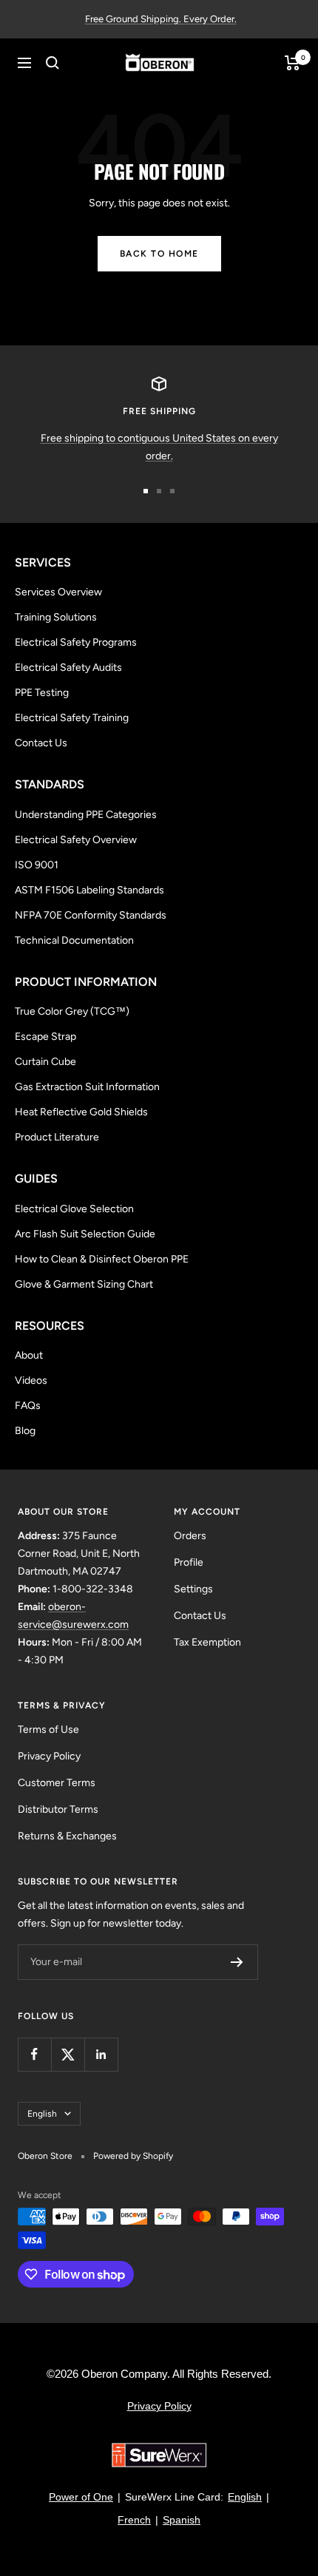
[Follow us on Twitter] (68, 2054)
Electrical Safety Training (72, 718)
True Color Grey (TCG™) (72, 1011)
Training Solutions (56, 617)
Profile (189, 1562)
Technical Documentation (74, 940)
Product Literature (57, 1137)
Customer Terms (57, 1783)
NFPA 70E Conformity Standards (91, 915)
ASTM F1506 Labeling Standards (89, 890)
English (42, 2114)
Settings (193, 1589)
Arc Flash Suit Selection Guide (85, 1234)
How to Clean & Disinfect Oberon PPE (102, 1259)
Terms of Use (48, 1730)
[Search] (53, 63)
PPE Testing (42, 693)
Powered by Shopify (133, 2156)
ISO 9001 (37, 865)
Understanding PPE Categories (86, 815)
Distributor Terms (58, 1809)
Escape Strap (45, 1037)
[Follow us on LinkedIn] (101, 2054)
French (134, 2520)
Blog (25, 1431)
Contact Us (41, 743)
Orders (190, 1536)
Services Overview (58, 592)
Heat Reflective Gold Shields (81, 1112)
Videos (31, 1380)
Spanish (182, 2520)
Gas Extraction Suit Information (87, 1087)
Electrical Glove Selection (74, 1209)
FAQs (28, 1406)
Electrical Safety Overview (76, 840)
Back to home (159, 254)
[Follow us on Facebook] (34, 2054)
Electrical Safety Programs (76, 642)
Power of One (81, 2497)
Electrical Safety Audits (68, 667)
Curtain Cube (45, 1062)
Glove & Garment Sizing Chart (84, 1284)
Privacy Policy (49, 1756)
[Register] (237, 1962)
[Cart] (292, 63)
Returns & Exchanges (67, 1836)
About (29, 1355)
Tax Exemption (207, 1642)
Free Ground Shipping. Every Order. (161, 19)
